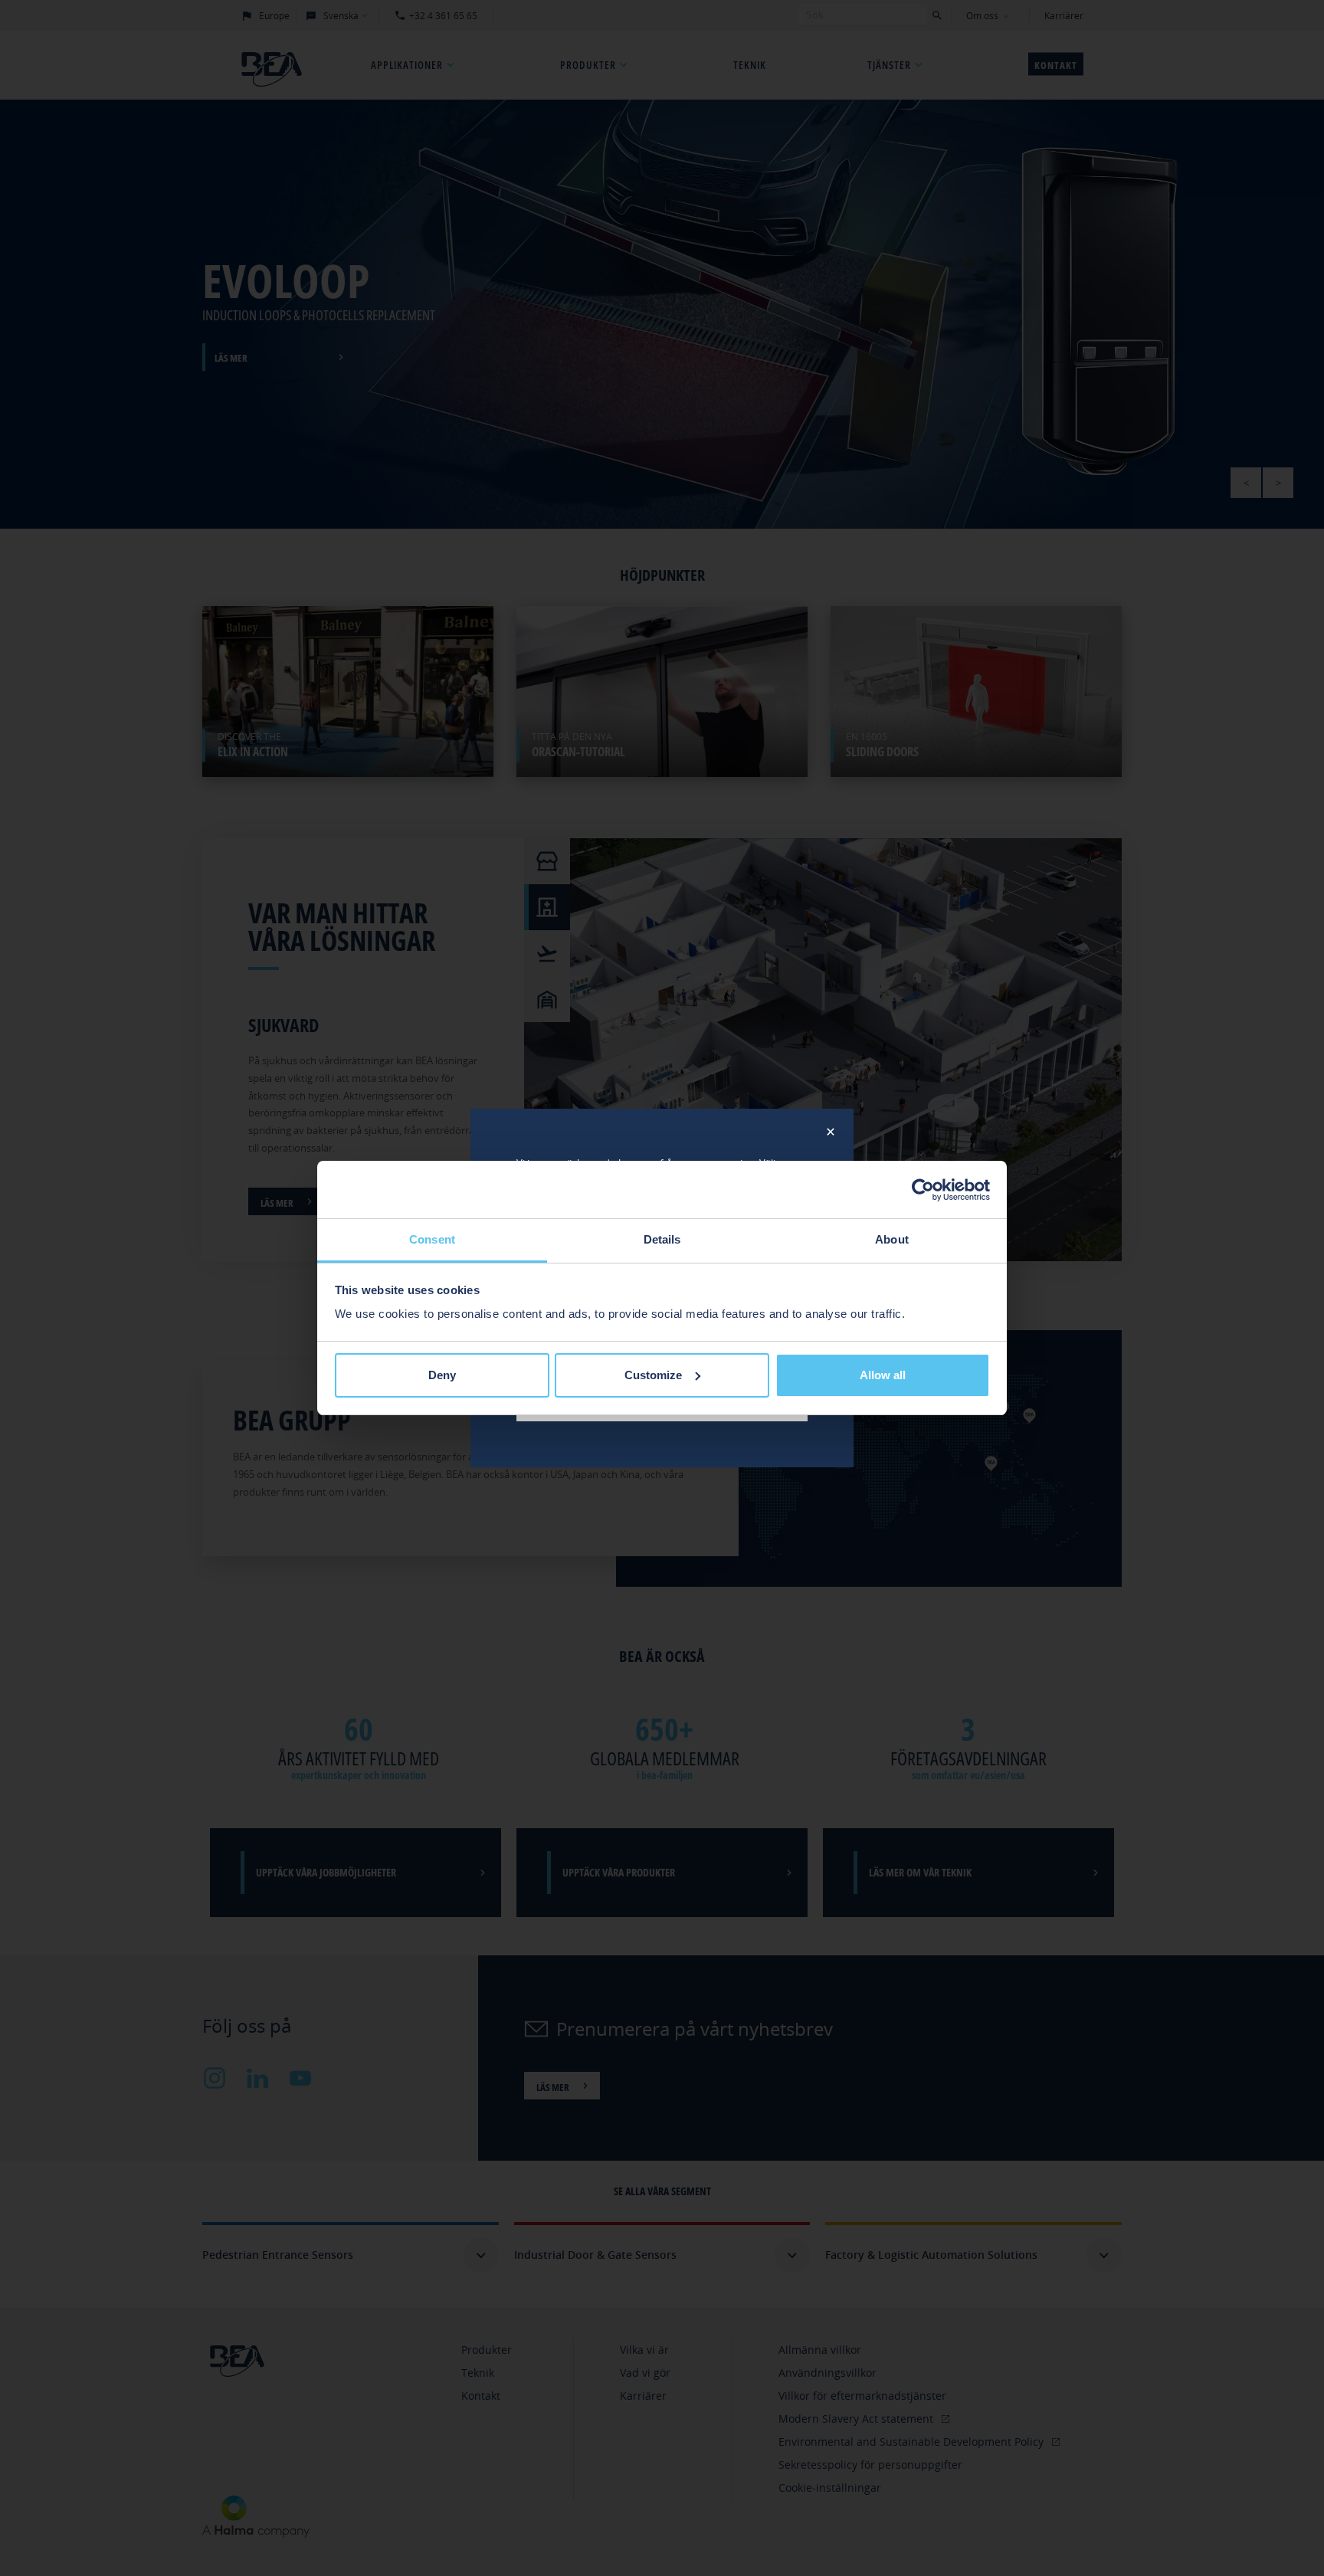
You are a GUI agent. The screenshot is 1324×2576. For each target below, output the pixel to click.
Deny (442, 1375)
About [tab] (892, 1239)
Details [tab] (662, 1239)
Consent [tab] (432, 1239)
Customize (653, 1375)
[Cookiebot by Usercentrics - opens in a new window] (923, 1190)
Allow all (883, 1375)
